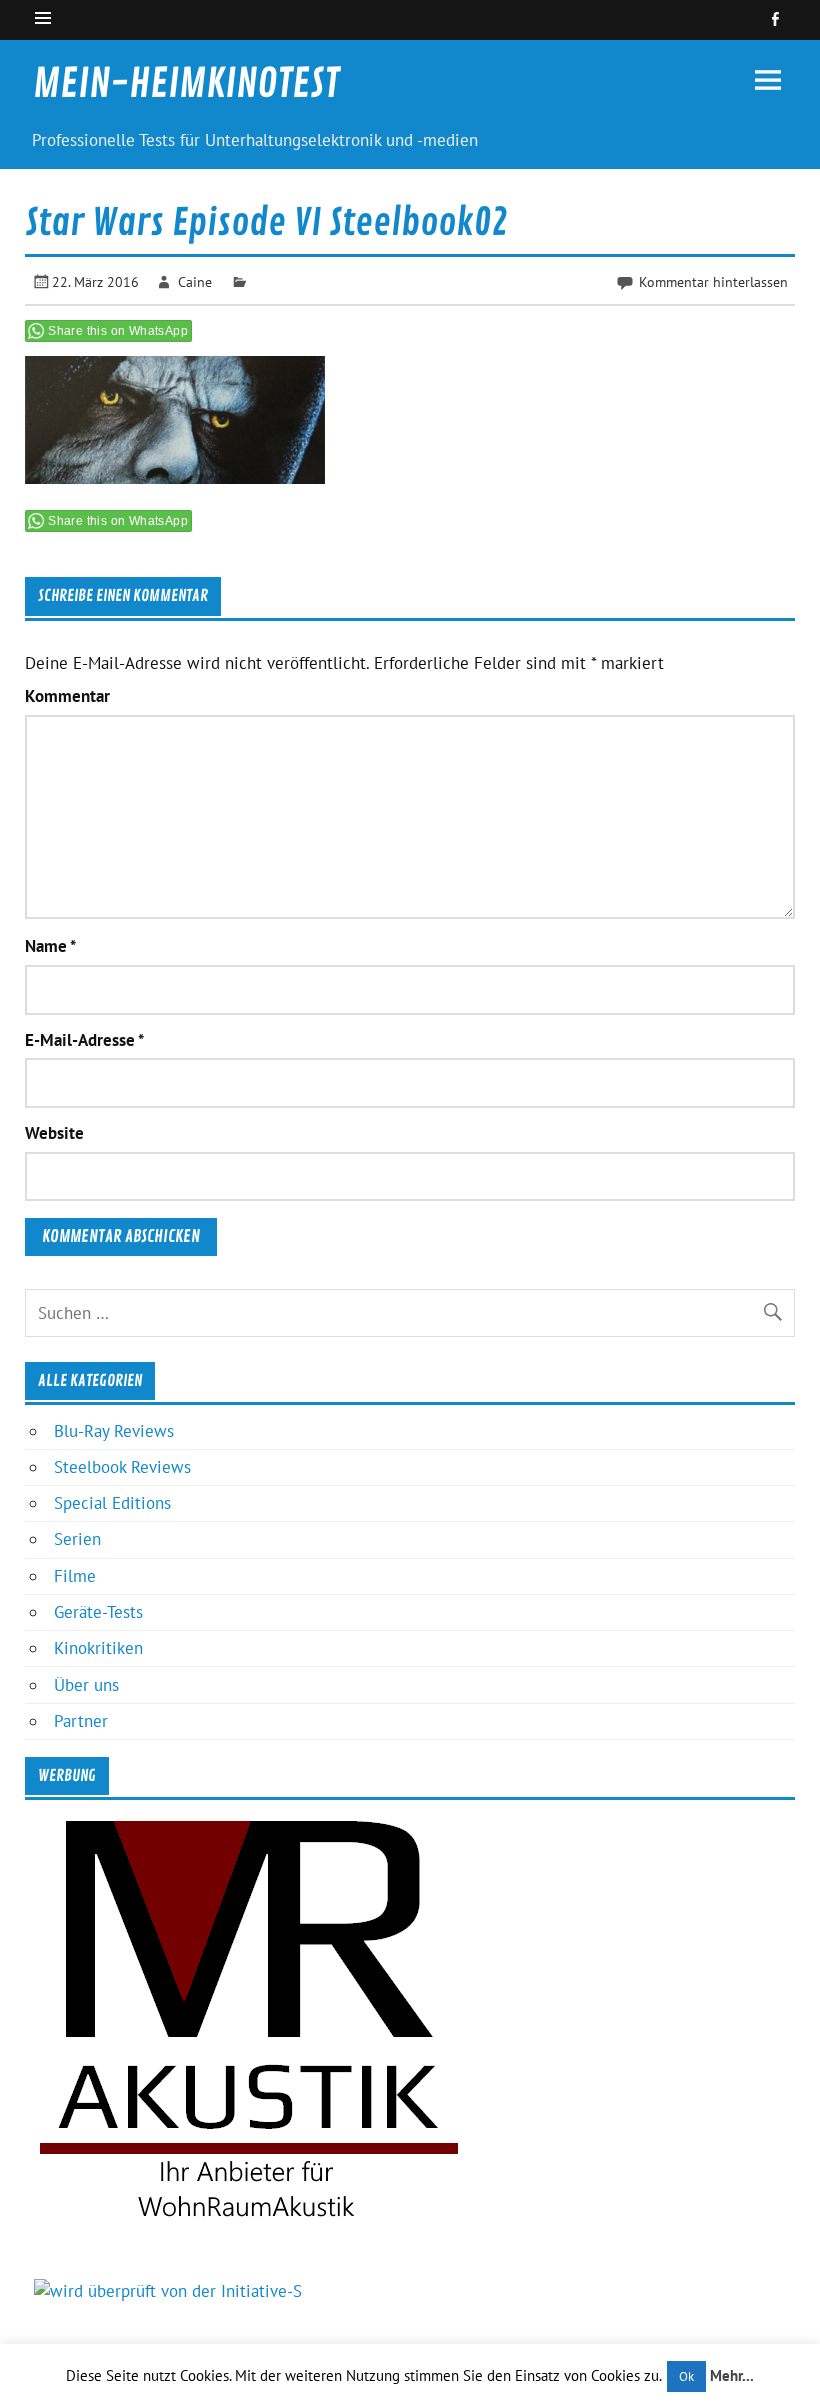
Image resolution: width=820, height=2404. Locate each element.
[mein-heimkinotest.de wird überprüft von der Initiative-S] (168, 2291)
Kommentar (67, 696)
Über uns (86, 1685)
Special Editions (112, 1503)
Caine (195, 281)
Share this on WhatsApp (118, 331)
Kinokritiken (98, 1648)
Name (50, 946)
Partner (81, 1721)
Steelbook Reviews (122, 1467)
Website (54, 1133)
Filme (75, 1576)
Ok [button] (686, 2376)
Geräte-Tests (98, 1612)
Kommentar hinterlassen (713, 281)
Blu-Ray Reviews (114, 1431)
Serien (77, 1539)
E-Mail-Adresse (84, 1040)
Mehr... (732, 2375)
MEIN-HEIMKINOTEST (186, 84)
